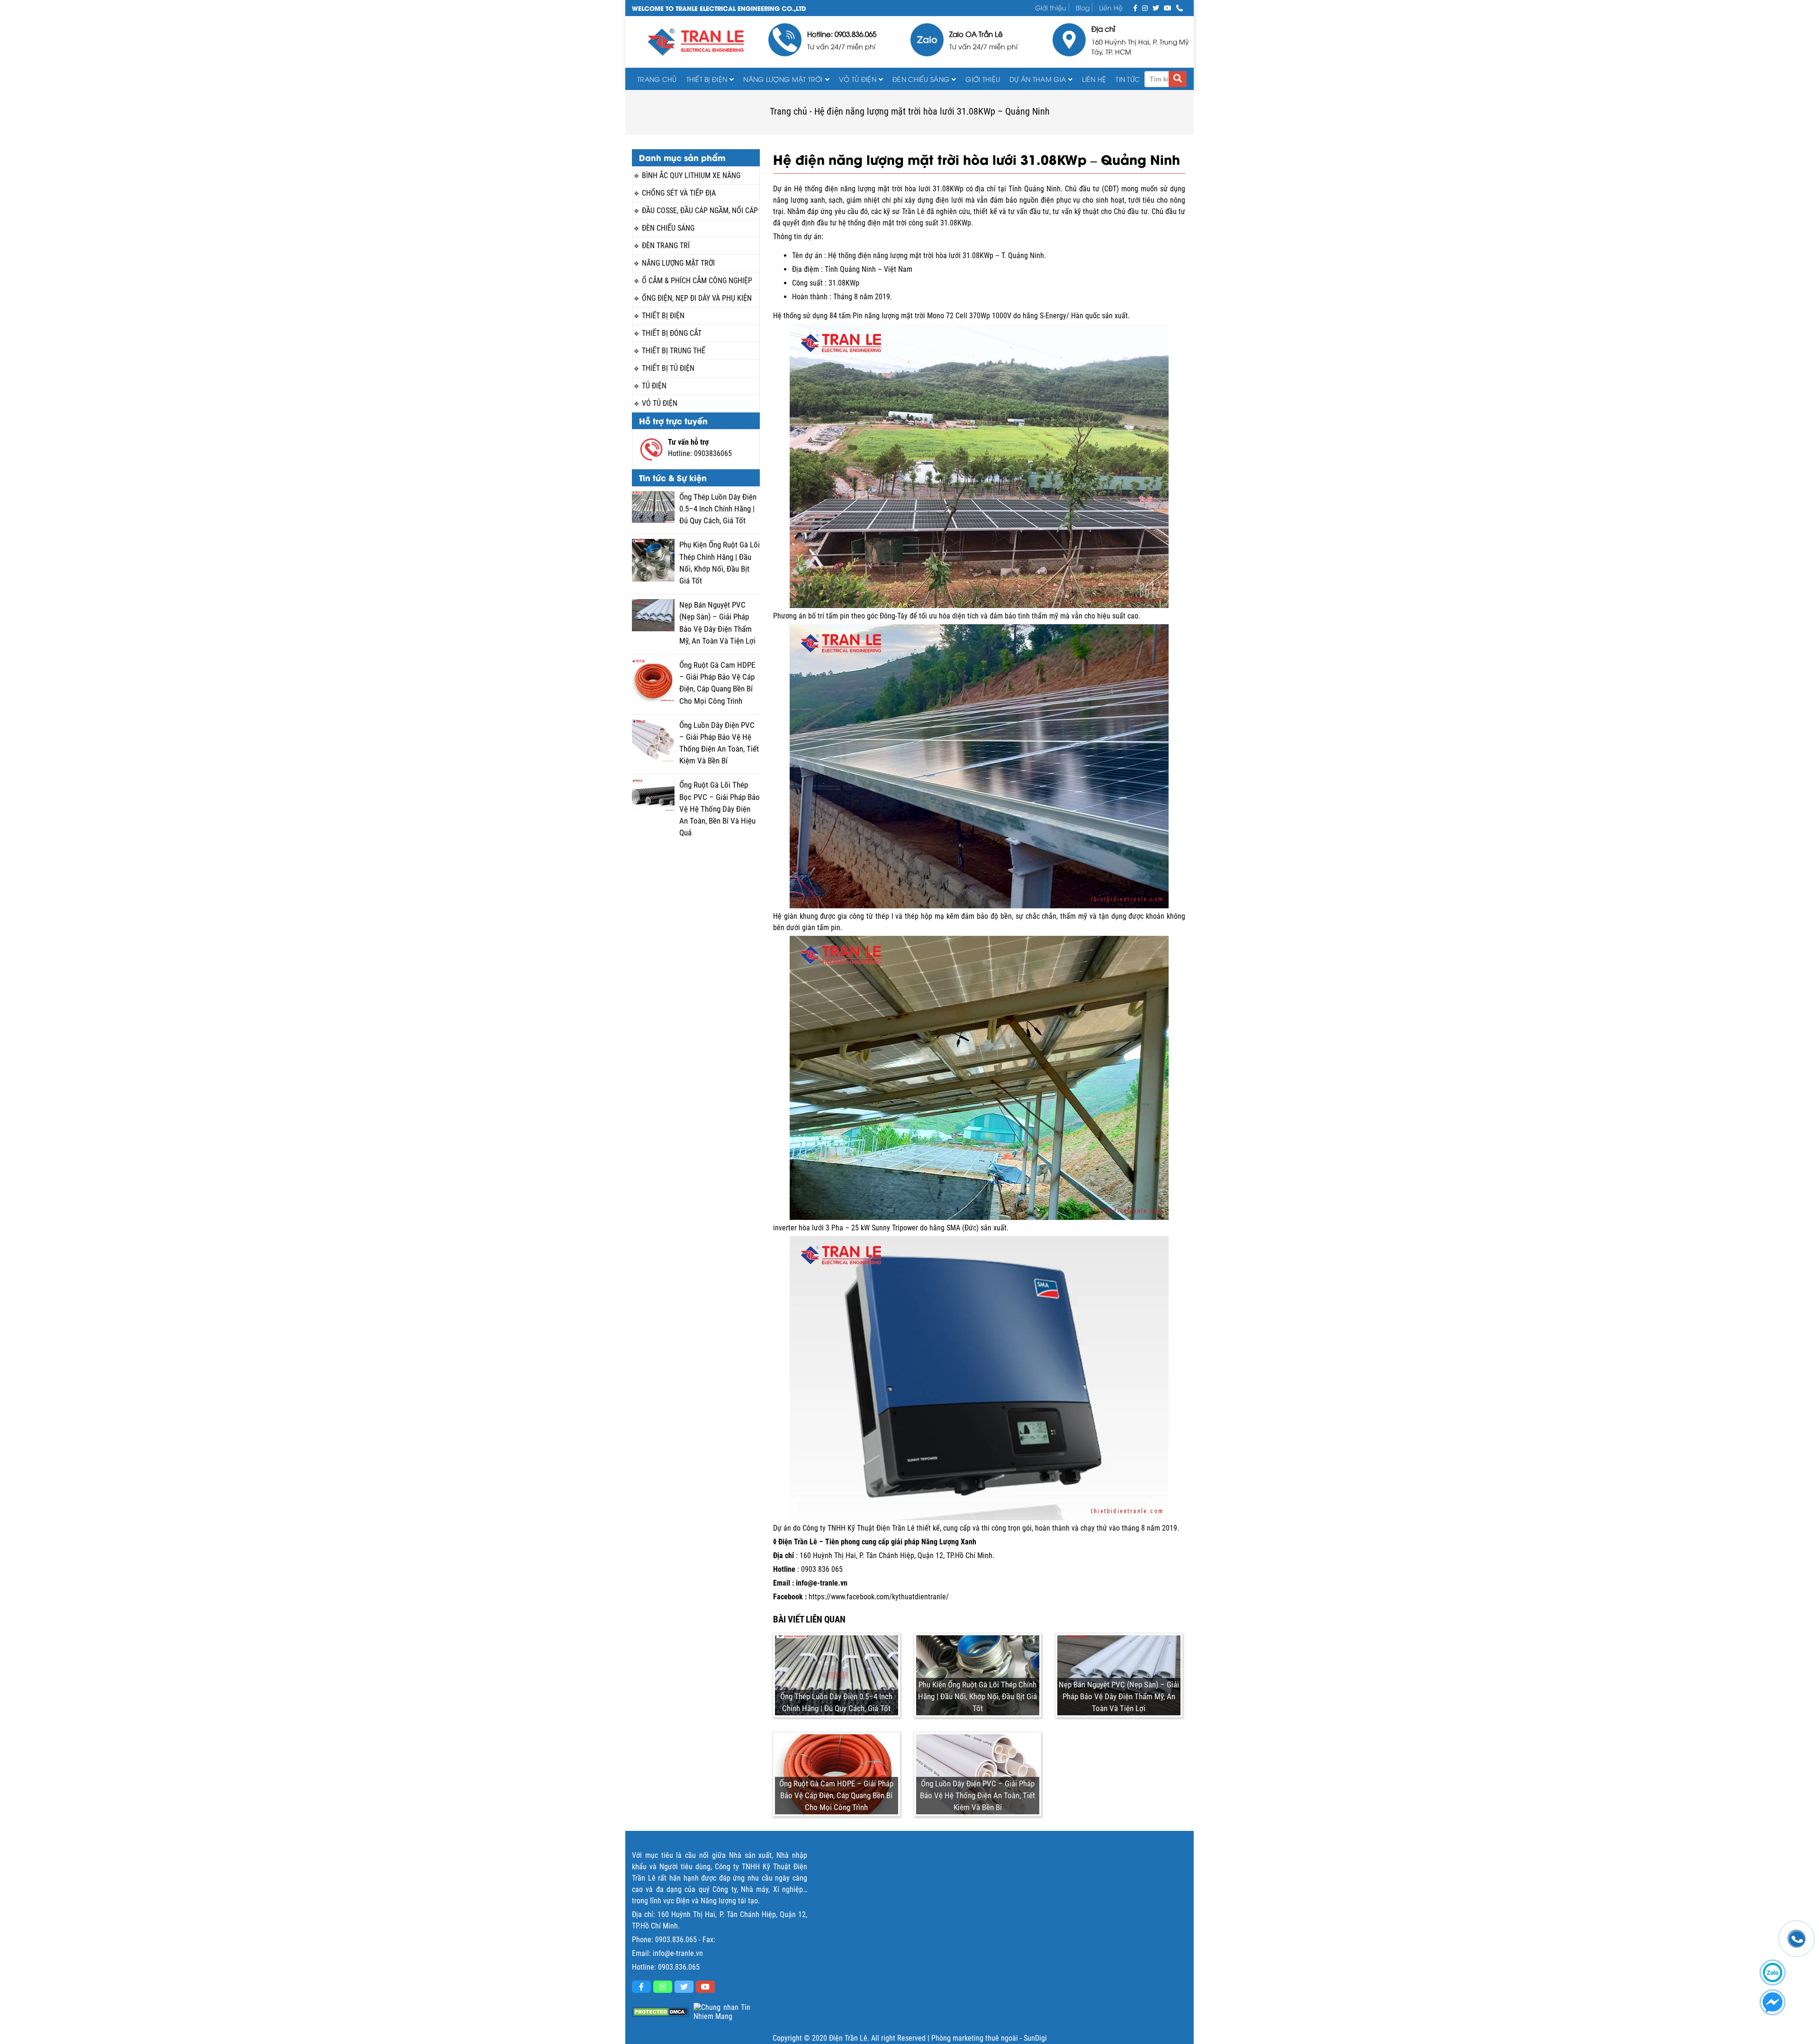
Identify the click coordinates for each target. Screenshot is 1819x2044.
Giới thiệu (1051, 7)
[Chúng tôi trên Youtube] (1168, 7)
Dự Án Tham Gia (1038, 79)
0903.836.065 (676, 1940)
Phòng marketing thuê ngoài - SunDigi (989, 2038)
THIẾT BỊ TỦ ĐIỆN (668, 368)
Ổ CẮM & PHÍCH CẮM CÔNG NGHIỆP (697, 281)
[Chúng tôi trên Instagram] (1145, 7)
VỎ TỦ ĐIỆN (858, 79)
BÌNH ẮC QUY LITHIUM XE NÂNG (691, 175)
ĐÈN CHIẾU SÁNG (921, 79)
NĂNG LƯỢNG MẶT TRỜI (678, 263)
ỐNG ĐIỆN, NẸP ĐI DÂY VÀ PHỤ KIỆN (697, 298)
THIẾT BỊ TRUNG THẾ (674, 351)
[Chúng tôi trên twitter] (1156, 7)
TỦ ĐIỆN (654, 386)
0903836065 (713, 453)
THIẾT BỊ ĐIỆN (707, 79)
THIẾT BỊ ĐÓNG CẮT (672, 333)
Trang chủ (657, 79)
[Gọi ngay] (1180, 7)
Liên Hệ (1111, 7)
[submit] (1178, 79)
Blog (1083, 7)
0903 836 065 (822, 1569)
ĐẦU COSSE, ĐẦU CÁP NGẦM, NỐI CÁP (700, 211)
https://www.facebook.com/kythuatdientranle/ (879, 1597)
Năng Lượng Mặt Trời (783, 79)
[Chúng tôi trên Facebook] (1135, 7)
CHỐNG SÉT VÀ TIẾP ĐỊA (679, 193)
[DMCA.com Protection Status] (660, 2012)
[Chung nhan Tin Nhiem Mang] (722, 2012)
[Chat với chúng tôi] (1773, 2002)
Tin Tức (1128, 79)
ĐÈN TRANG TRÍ (666, 246)
